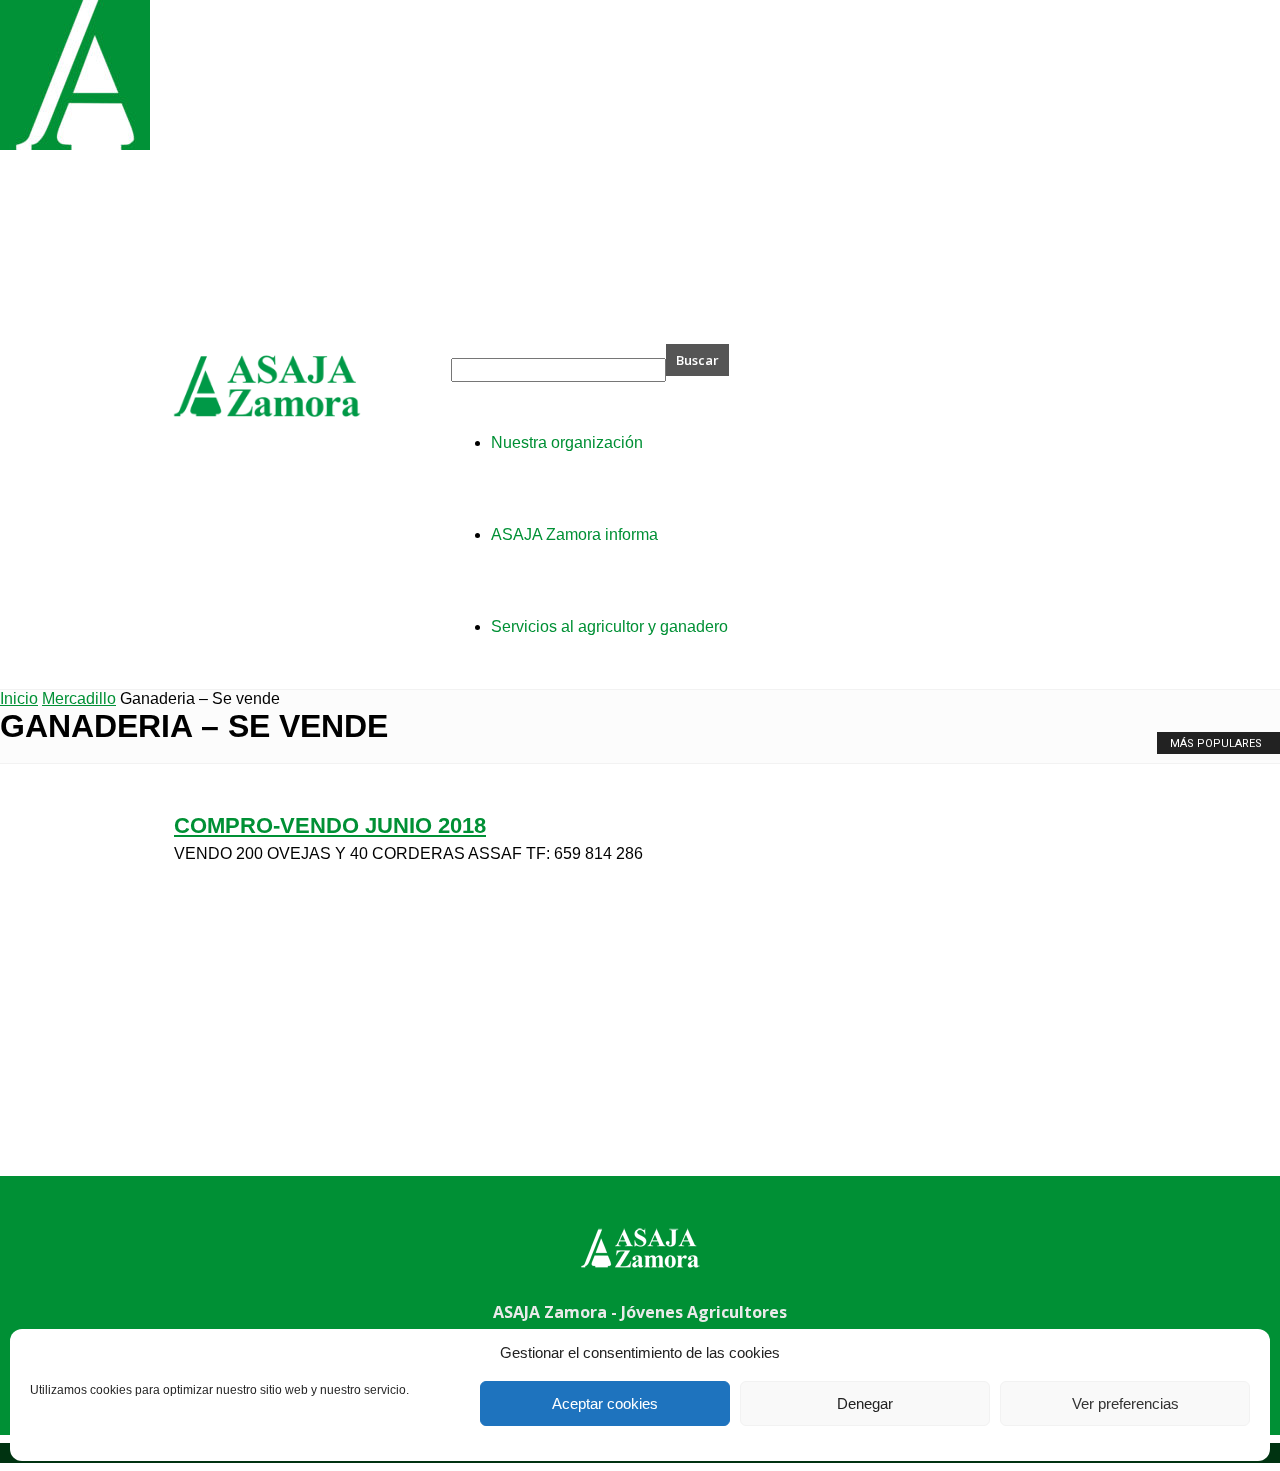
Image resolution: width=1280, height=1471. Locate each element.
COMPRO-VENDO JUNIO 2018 (330, 825)
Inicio (19, 698)
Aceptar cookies (605, 1403)
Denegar (865, 1403)
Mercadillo (79, 698)
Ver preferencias (1125, 1403)
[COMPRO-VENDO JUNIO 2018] (75, 144)
